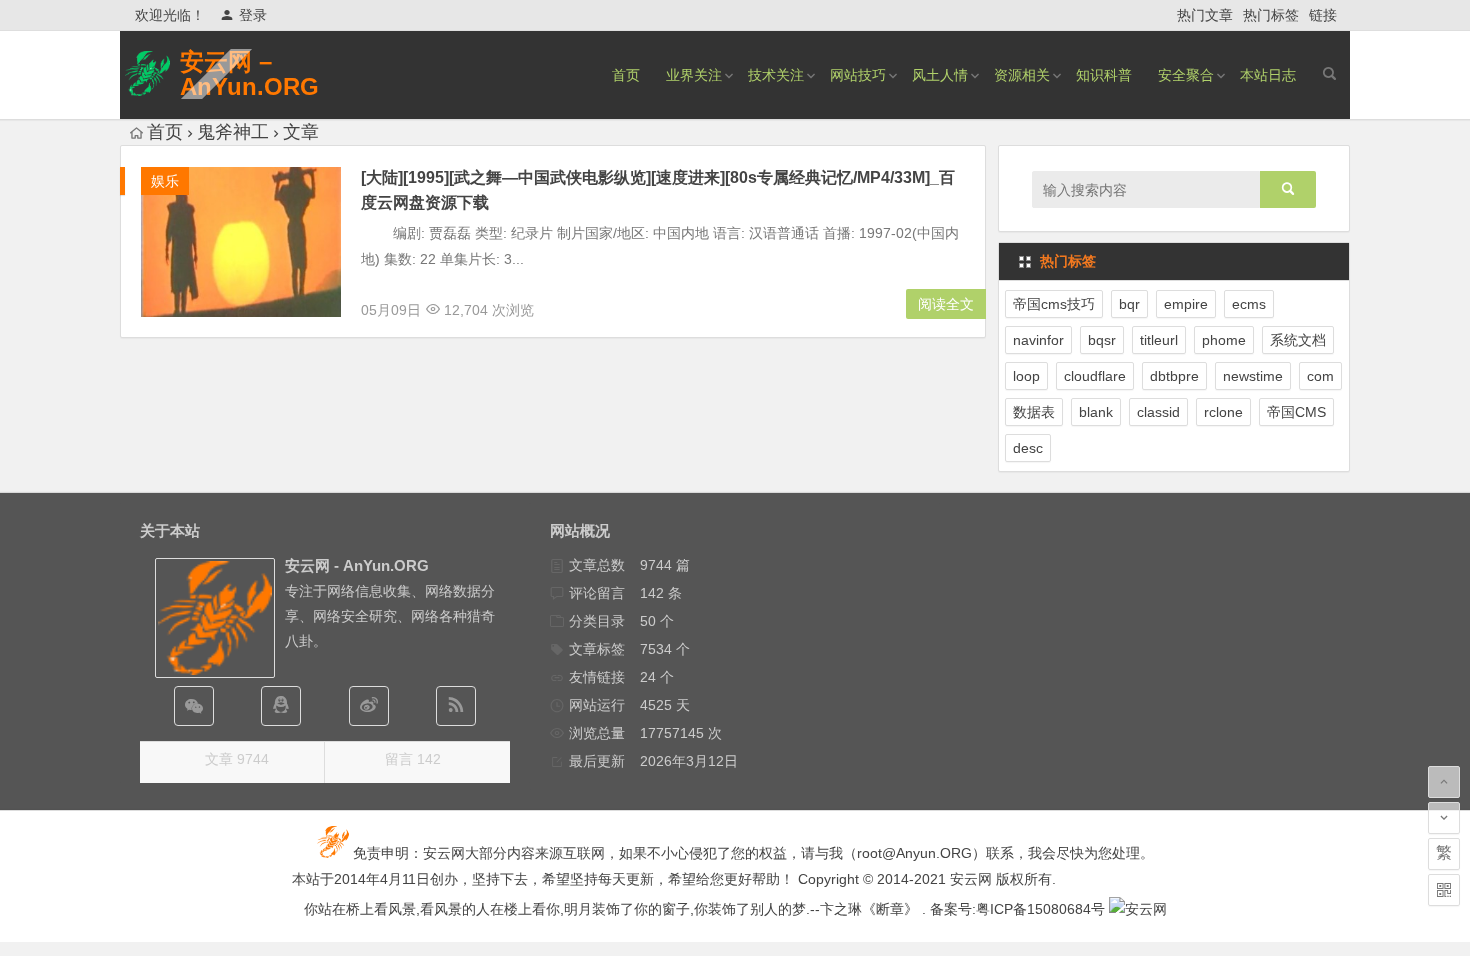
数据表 (1034, 412)
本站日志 (1268, 75)
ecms (1249, 304)
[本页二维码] (1444, 890)
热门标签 (1271, 15)
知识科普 (1104, 75)
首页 (626, 75)
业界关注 (694, 75)
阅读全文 (946, 304)
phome (1224, 340)
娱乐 (165, 181)
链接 (1323, 15)
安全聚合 (1186, 75)
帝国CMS (1296, 412)
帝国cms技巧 (1054, 304)
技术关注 (776, 75)
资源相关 (1022, 75)
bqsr (1102, 340)
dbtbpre (1174, 376)
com (1320, 376)
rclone (1223, 412)
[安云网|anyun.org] (1138, 909)
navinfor (1038, 340)
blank (1096, 412)
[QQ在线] (281, 706)
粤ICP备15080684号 (1040, 909)
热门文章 (1205, 15)
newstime (1253, 376)
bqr (1129, 304)
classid (1158, 412)
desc (1028, 448)
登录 (253, 15)
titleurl (1159, 340)
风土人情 (940, 75)
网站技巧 (858, 75)
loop (1026, 376)
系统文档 (1298, 340)
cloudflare (1095, 376)
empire (1186, 304)
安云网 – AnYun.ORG (249, 74)
